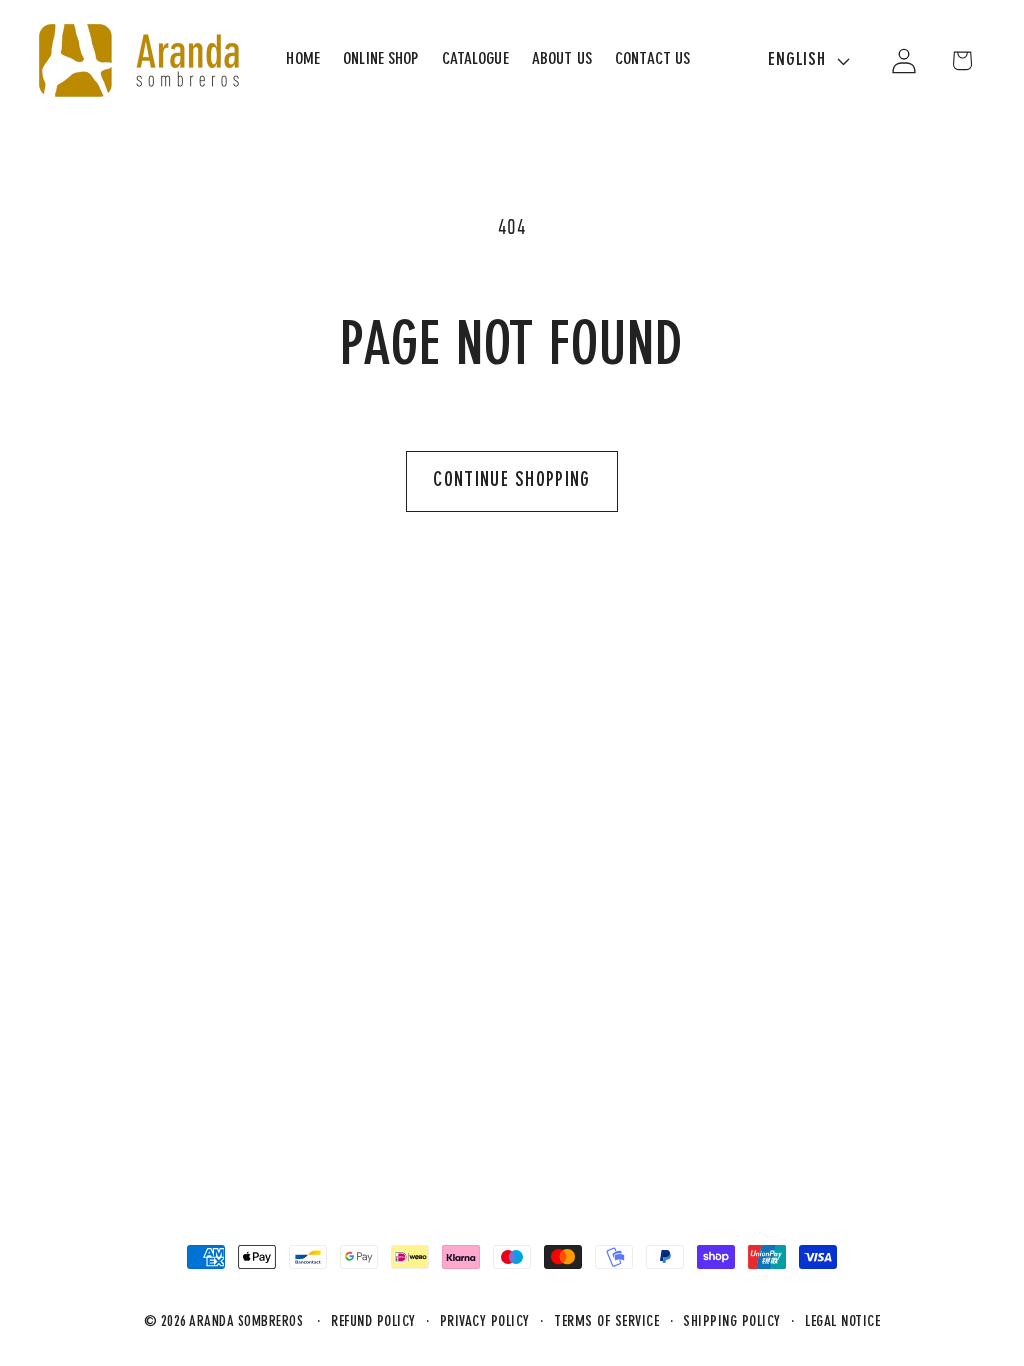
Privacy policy (485, 1322)
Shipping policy (732, 1322)
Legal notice (842, 1322)
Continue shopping (511, 481)
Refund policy (373, 1322)
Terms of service (606, 1322)
